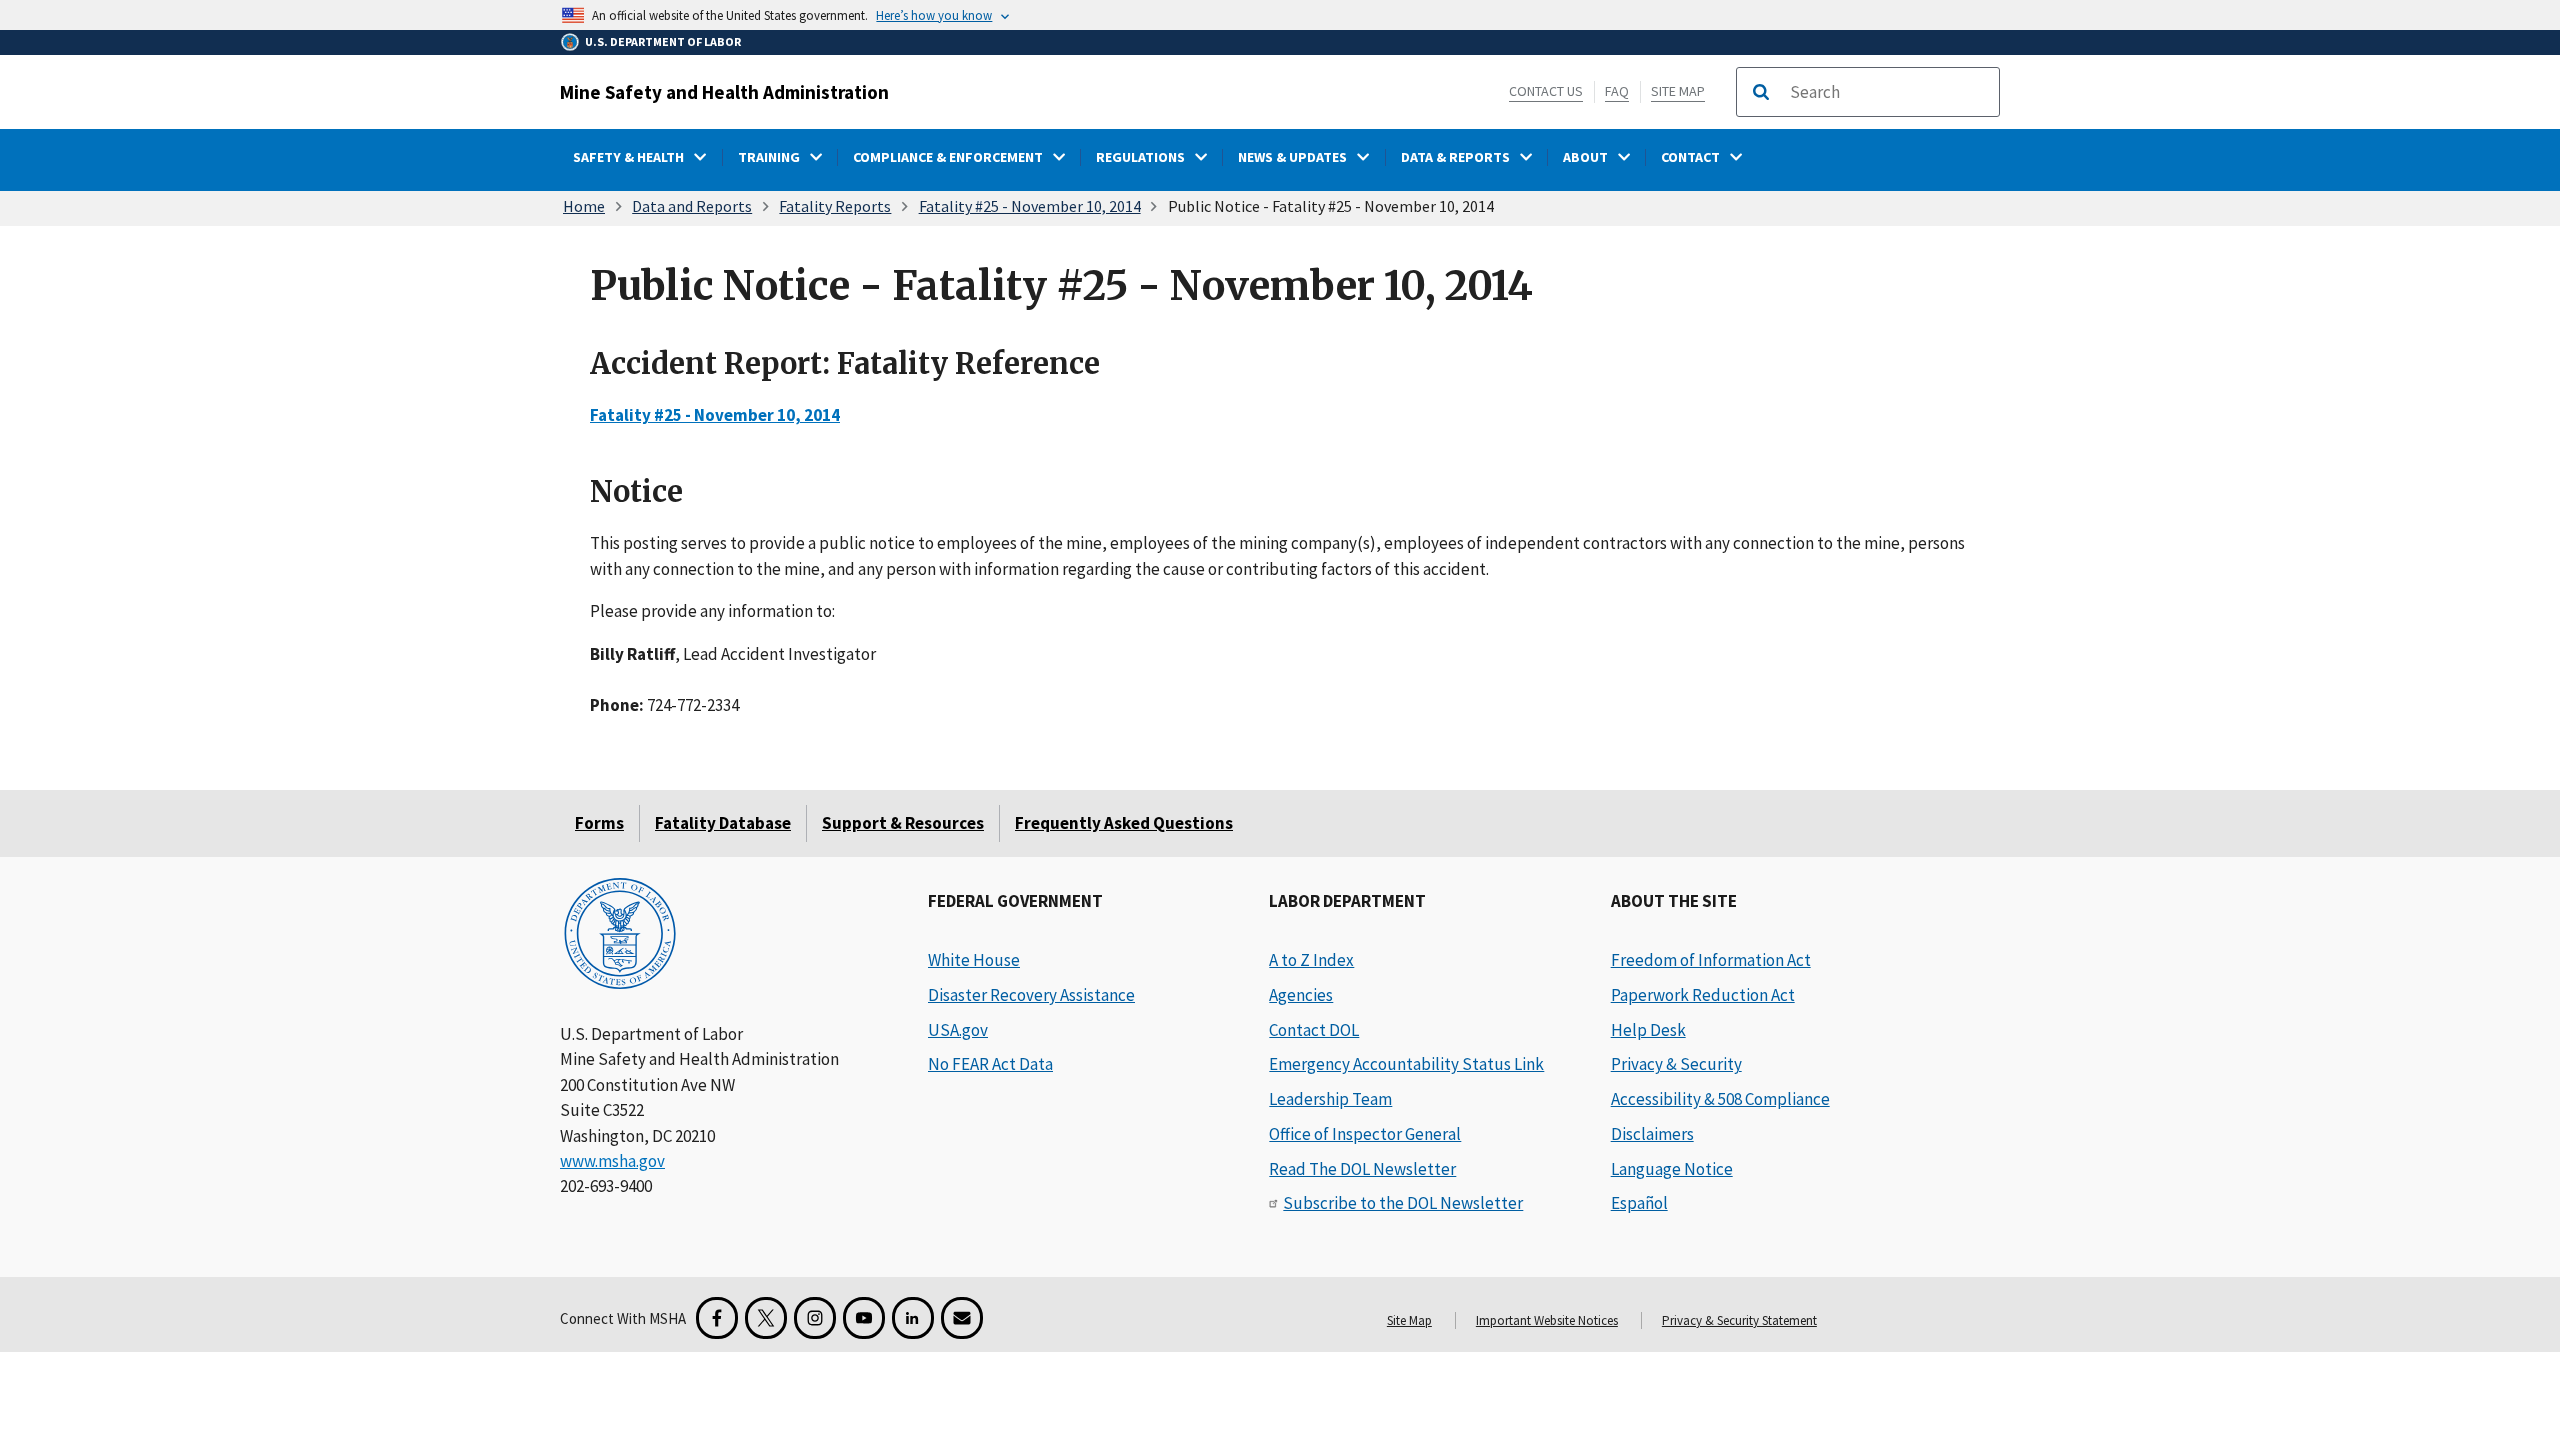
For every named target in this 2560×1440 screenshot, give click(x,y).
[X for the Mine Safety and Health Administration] (766, 1318)
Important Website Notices (1547, 1320)
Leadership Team (1330, 1099)
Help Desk (1648, 1030)
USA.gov (958, 1030)
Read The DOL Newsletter (1362, 1169)
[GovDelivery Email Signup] (962, 1318)
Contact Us (1546, 91)
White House (974, 960)
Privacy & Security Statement (1739, 1320)
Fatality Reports (835, 206)
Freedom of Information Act (1711, 960)
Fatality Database (723, 823)
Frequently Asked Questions (1124, 823)
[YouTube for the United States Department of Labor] (864, 1318)
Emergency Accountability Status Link (1406, 1064)
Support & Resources (903, 823)
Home (584, 206)
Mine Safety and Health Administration (724, 92)
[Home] (620, 935)
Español (1639, 1203)
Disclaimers (1652, 1134)
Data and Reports (692, 206)
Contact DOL (1314, 1030)
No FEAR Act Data (990, 1064)
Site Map (1678, 91)
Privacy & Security (1676, 1064)
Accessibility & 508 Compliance (1720, 1099)
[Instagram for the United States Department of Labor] (815, 1318)
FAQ (1617, 91)
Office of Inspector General (1365, 1134)
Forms (599, 823)
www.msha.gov (612, 1161)
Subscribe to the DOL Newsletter (1403, 1203)
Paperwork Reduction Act (1703, 995)
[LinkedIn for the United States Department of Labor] (913, 1318)
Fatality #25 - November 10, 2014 (1030, 206)
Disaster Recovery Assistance (1031, 995)
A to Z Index (1311, 960)
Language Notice (1672, 1169)
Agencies (1301, 995)
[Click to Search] (1761, 92)
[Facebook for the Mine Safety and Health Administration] (717, 1318)
